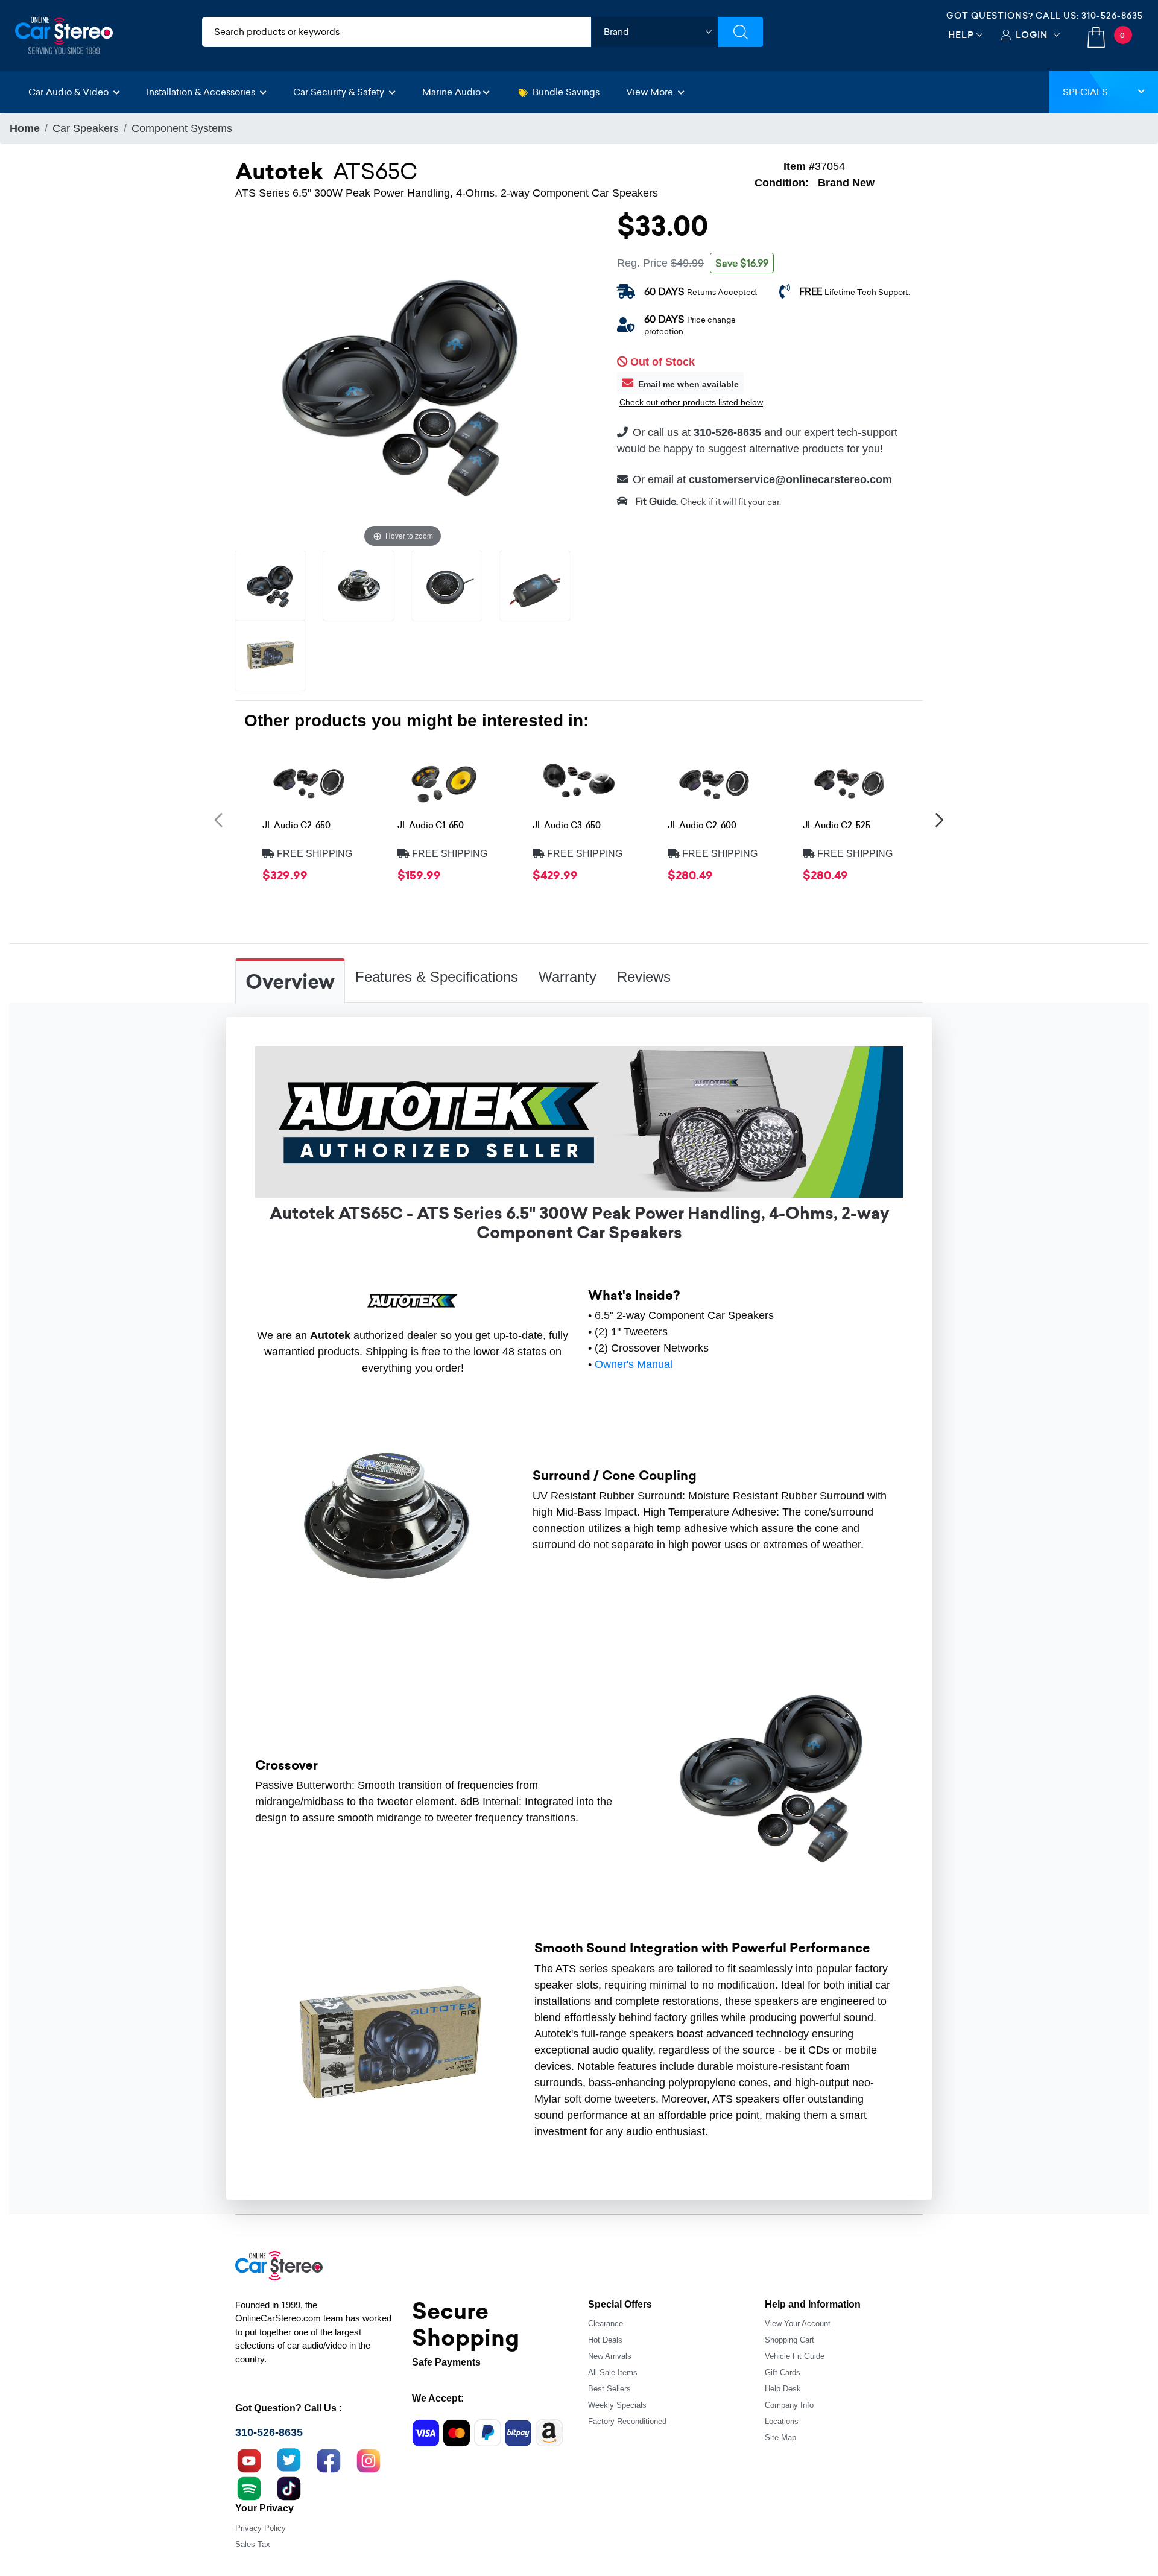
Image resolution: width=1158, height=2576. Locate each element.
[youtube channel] (249, 2460)
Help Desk (783, 2389)
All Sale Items (613, 2372)
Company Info (789, 2405)
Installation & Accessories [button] (202, 92)
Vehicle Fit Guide (795, 2356)
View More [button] (651, 92)
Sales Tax (253, 2544)
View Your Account (798, 2324)
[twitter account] (289, 2460)
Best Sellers (609, 2389)
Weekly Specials (617, 2405)
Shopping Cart (789, 2340)
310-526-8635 (1112, 16)
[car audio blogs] (249, 2487)
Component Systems (182, 128)
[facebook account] (329, 2460)
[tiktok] (289, 2487)
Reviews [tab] (644, 977)
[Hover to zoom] (403, 382)
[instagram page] (369, 2460)
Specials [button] (1085, 92)
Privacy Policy (261, 2528)
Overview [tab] (290, 982)
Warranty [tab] (568, 977)
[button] (218, 819)
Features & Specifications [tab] (437, 977)
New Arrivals (610, 2356)
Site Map (780, 2438)
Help (961, 35)
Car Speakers (86, 128)
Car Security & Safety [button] (340, 92)
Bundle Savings (566, 92)
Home (25, 128)
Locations (782, 2421)
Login (1032, 35)
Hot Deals (605, 2340)
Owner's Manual (634, 1364)
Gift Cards (783, 2372)
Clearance (606, 2324)
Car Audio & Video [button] (70, 92)
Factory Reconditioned (627, 2421)
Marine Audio (451, 92)
